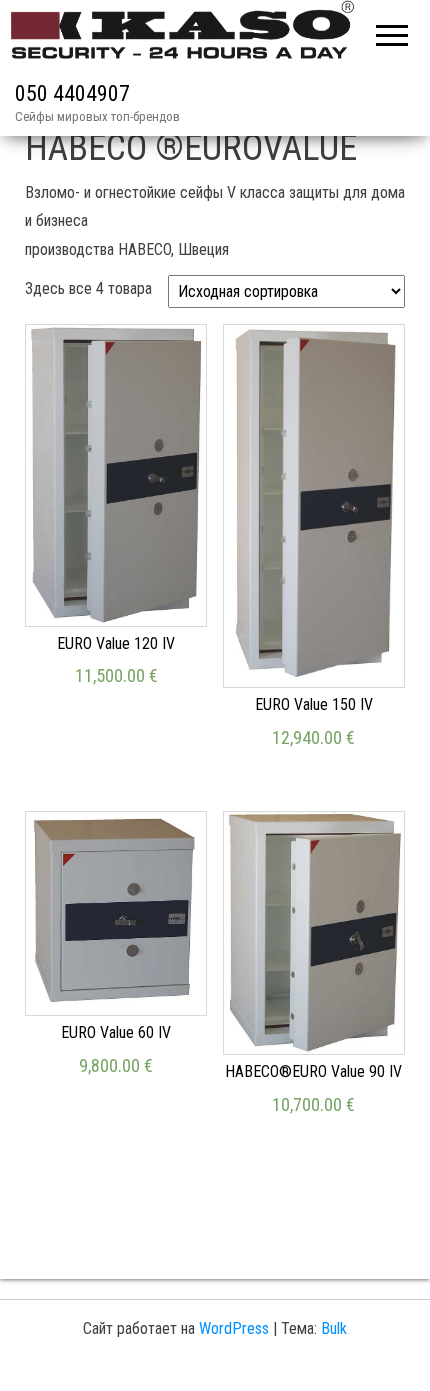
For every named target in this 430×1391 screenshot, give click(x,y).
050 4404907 (72, 93)
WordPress (234, 1328)
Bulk (334, 1328)
